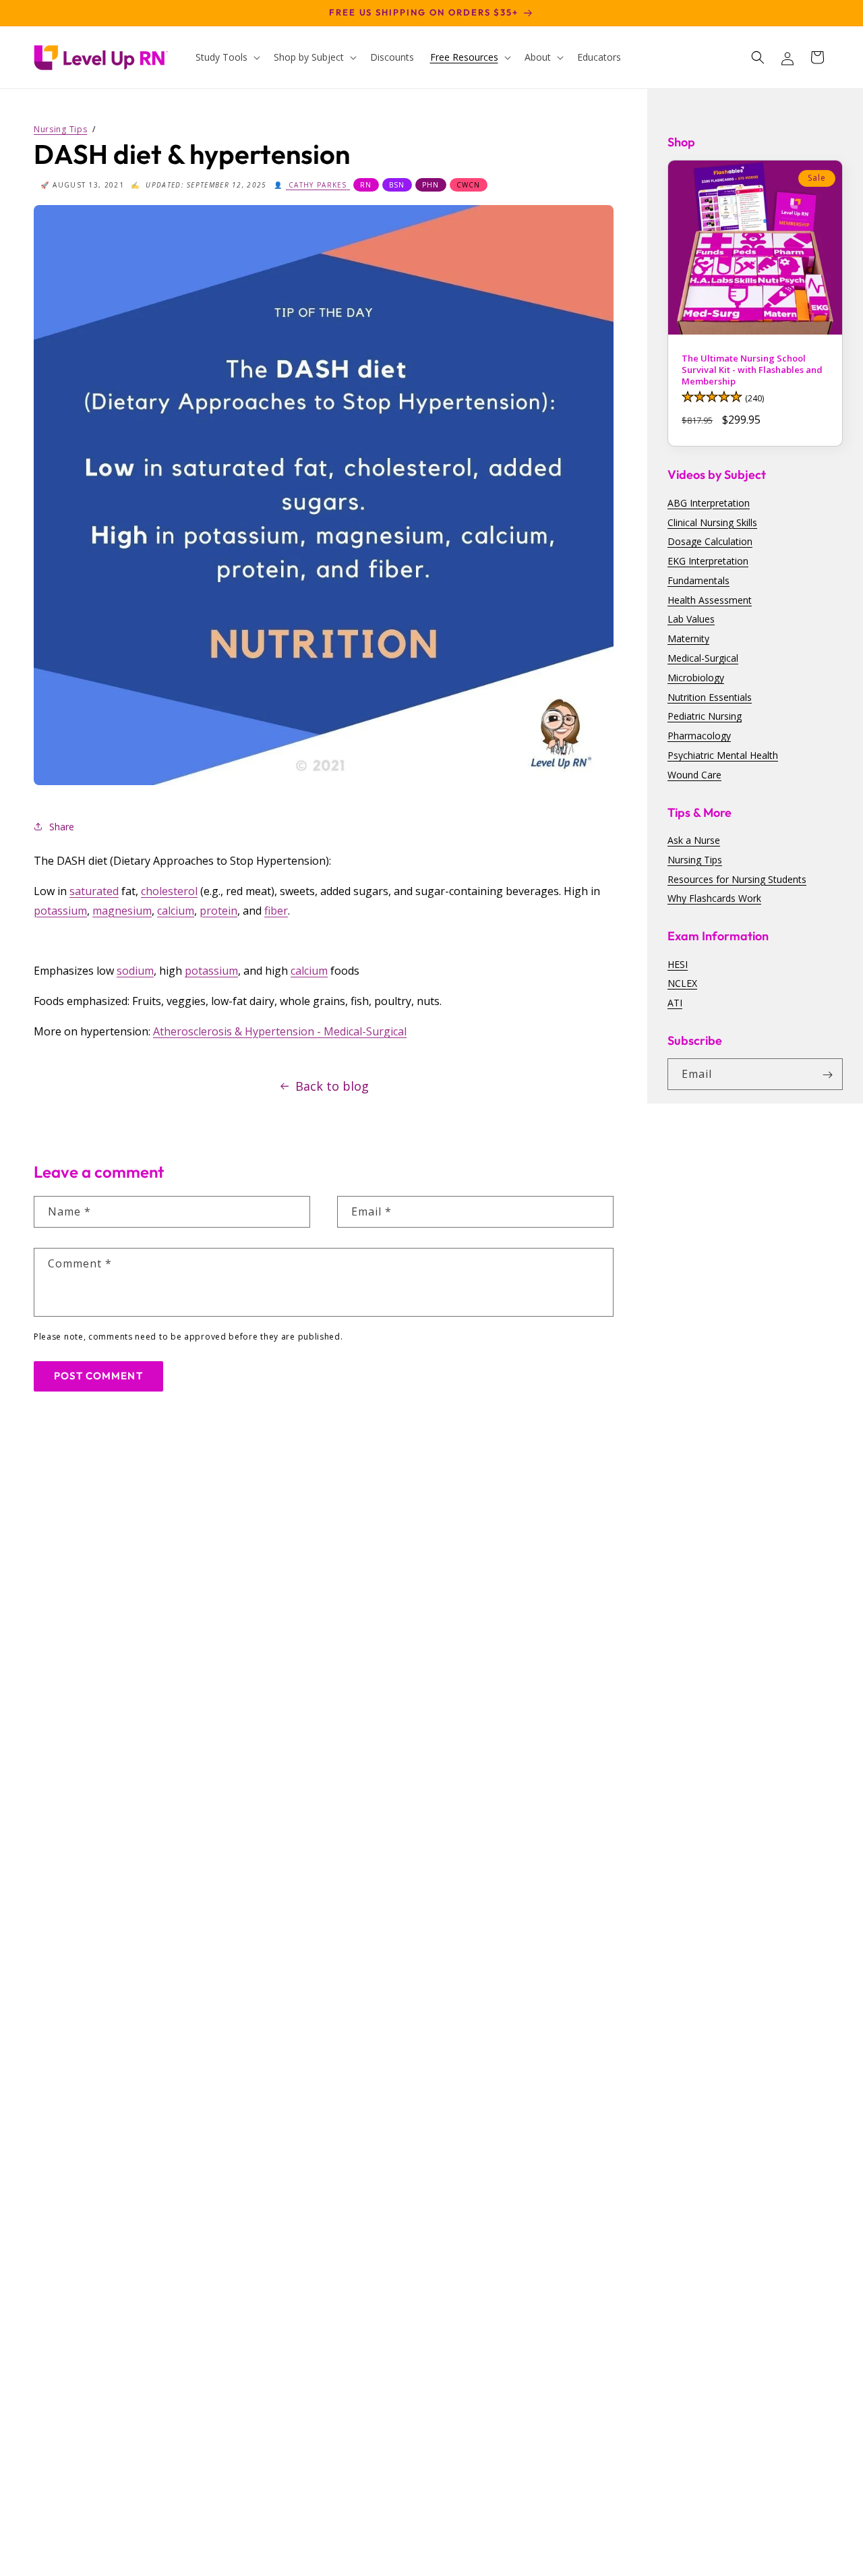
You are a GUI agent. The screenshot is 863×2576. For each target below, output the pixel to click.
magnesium (122, 911)
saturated (94, 891)
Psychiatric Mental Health (723, 755)
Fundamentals (698, 580)
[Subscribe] (827, 1075)
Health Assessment (710, 600)
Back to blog (332, 1086)
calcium (176, 911)
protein (218, 911)
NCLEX (682, 984)
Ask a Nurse (694, 840)
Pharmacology (699, 736)
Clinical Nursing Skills (712, 522)
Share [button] (62, 827)
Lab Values (691, 620)
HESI (678, 964)
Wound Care (694, 775)
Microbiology (696, 678)
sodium (135, 971)
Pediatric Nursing (705, 717)
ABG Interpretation (709, 503)
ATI (675, 1003)
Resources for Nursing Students (737, 879)
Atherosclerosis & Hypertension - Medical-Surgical (280, 1031)
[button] (227, 57)
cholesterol (169, 891)
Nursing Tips (695, 860)
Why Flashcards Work (714, 899)
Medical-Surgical (703, 658)
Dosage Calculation (710, 542)
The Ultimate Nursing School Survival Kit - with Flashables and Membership (752, 370)
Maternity (688, 639)
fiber (276, 911)
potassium (60, 911)
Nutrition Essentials (710, 697)
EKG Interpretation (708, 561)
